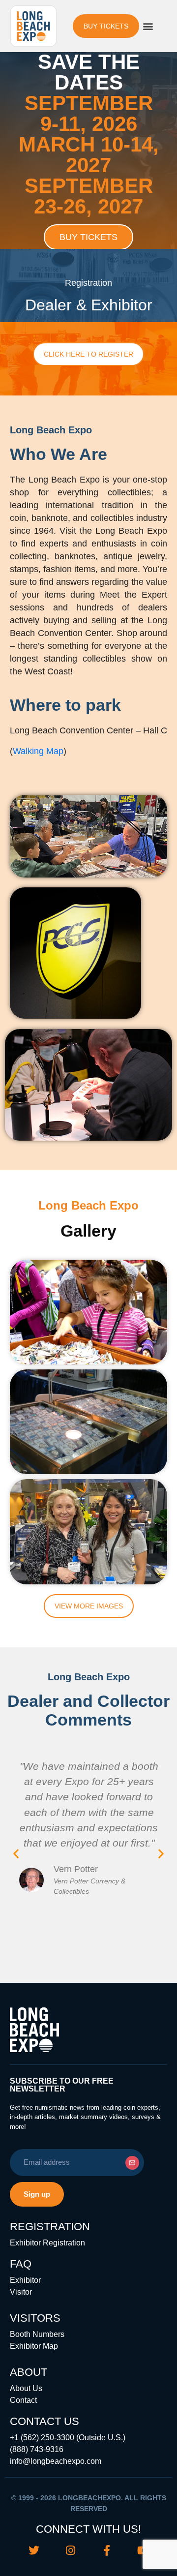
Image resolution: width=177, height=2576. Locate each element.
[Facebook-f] (107, 2550)
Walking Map (38, 751)
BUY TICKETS (88, 237)
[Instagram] (70, 2550)
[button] (148, 26)
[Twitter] (34, 2550)
